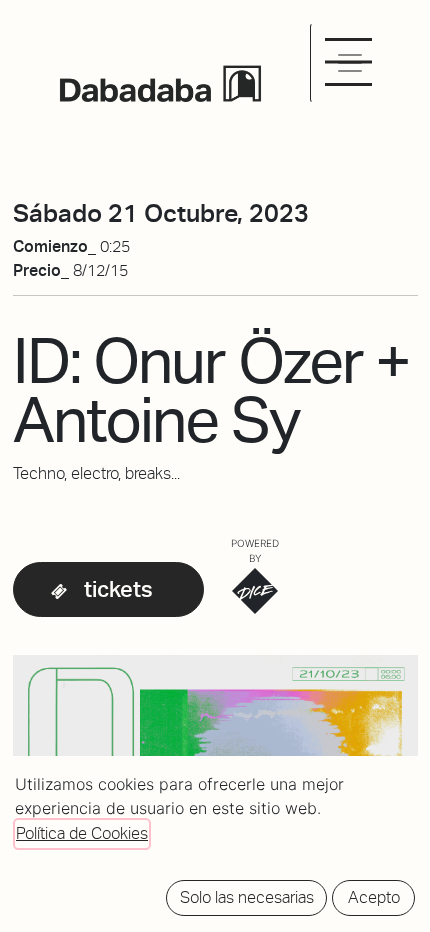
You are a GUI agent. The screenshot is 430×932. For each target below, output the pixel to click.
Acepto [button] (374, 897)
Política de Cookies (82, 833)
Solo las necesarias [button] (247, 897)
